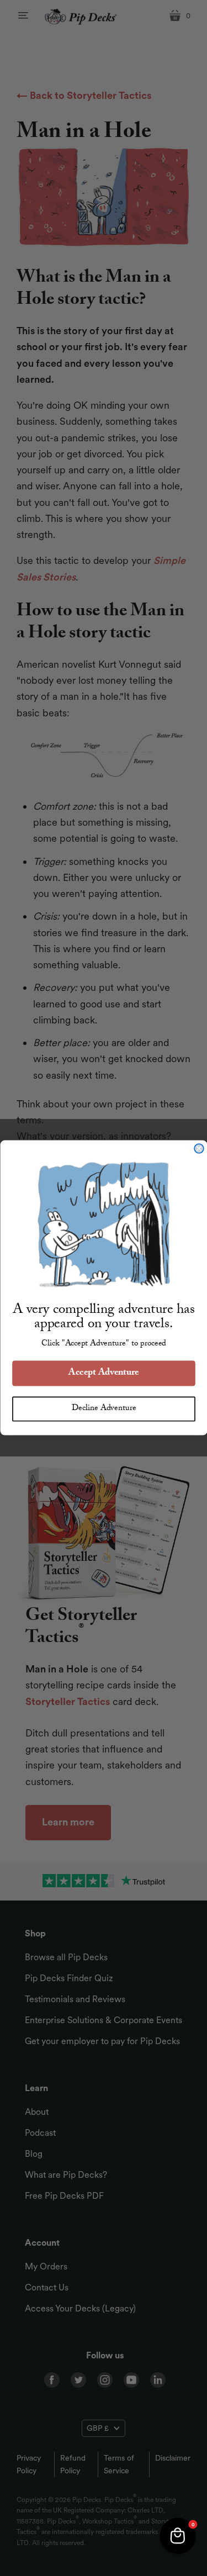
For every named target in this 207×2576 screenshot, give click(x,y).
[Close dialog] (199, 1149)
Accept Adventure (104, 1374)
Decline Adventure (104, 1409)
